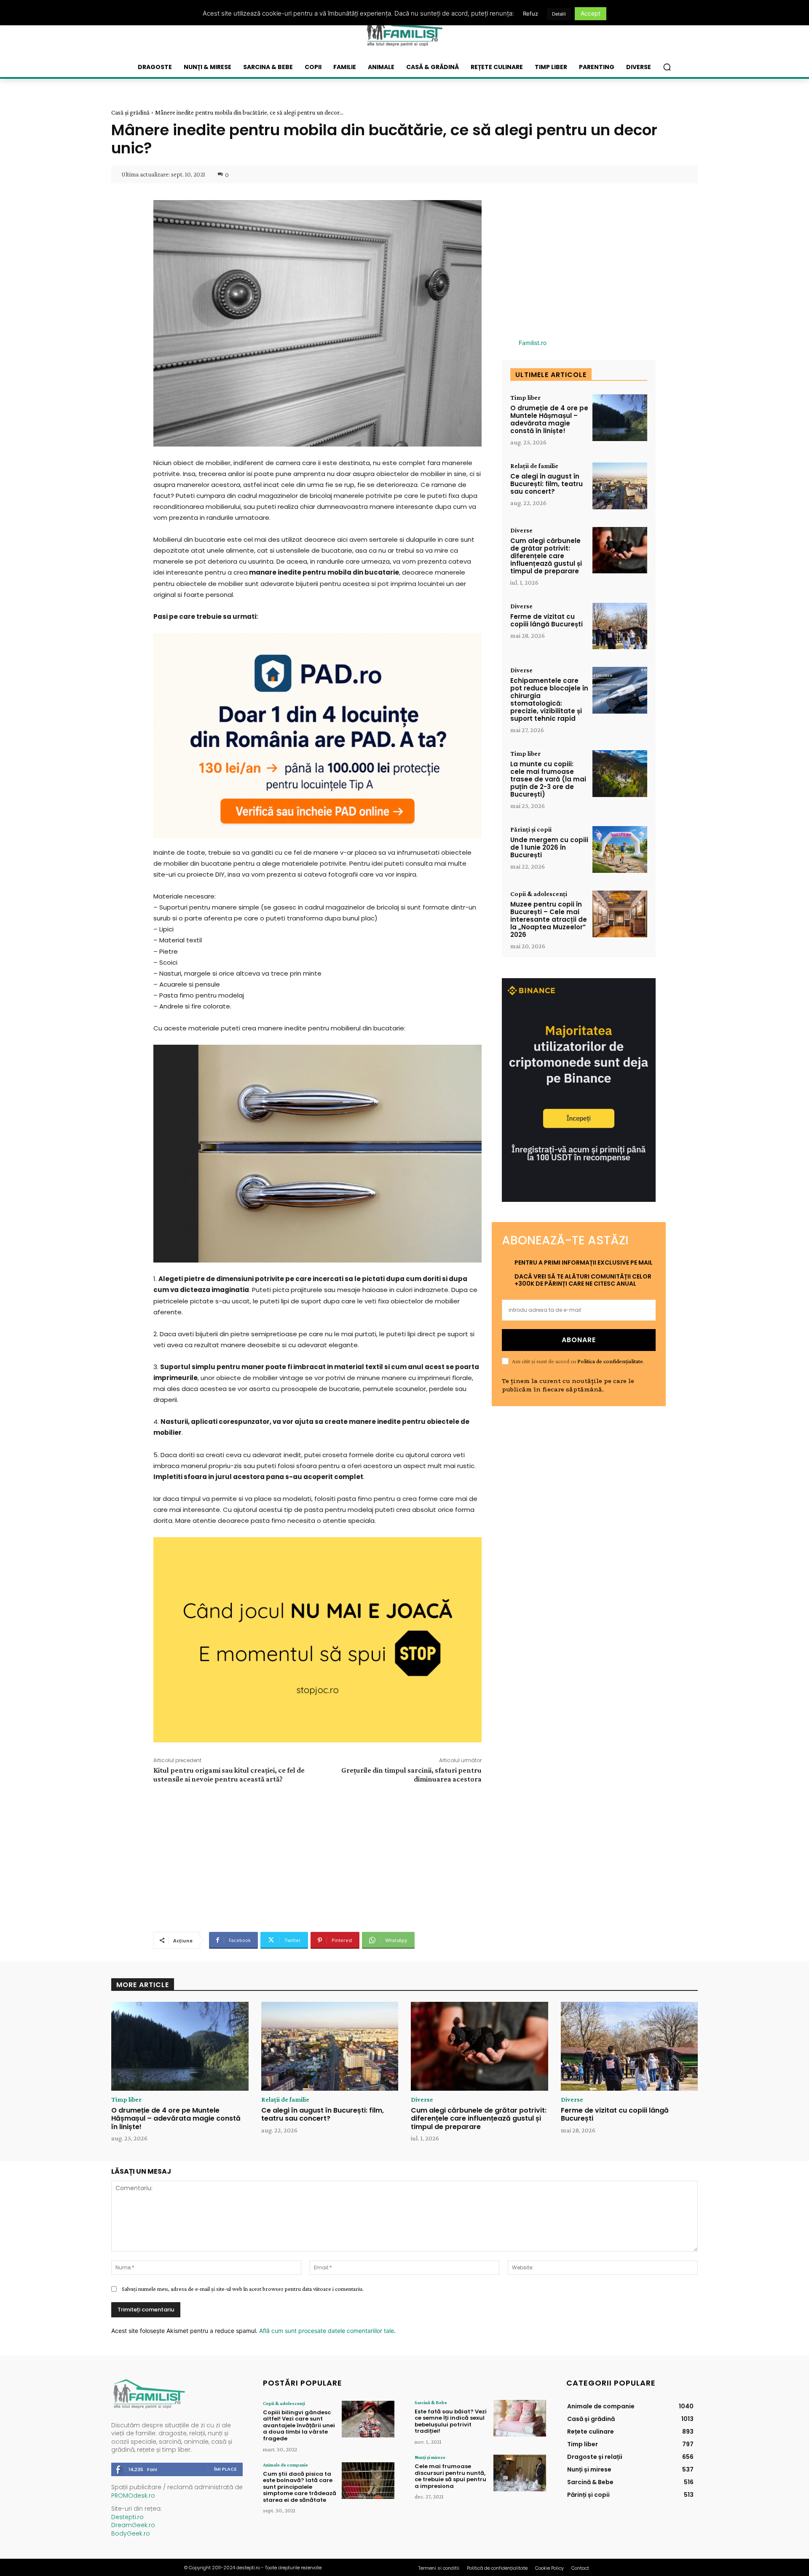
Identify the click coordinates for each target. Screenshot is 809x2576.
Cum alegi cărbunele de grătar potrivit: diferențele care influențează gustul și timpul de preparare (546, 556)
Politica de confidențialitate (610, 1361)
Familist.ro (533, 343)
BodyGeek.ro (131, 2533)
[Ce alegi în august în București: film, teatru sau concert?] (620, 486)
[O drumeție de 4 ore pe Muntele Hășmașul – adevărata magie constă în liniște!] (620, 418)
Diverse (521, 530)
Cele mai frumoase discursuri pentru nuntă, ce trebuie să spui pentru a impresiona (450, 2476)
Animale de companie (285, 2465)
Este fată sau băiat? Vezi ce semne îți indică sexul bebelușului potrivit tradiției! (451, 2421)
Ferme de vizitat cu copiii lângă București (546, 620)
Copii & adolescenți (539, 894)
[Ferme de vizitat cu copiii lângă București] (620, 626)
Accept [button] (591, 13)
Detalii (559, 14)
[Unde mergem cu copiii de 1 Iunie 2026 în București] (620, 849)
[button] (667, 67)
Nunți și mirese (430, 2457)
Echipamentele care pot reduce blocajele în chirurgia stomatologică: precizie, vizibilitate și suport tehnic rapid (549, 700)
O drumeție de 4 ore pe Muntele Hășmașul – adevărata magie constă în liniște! (549, 419)
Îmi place (225, 2469)
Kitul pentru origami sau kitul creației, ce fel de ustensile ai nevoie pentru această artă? (229, 1775)
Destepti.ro (127, 2517)
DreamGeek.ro (133, 2525)
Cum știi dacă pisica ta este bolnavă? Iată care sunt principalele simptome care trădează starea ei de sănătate (300, 2487)
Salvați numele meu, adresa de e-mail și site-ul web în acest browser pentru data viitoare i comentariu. (243, 2289)
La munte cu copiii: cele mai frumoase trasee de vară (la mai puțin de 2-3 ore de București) (548, 779)
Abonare (579, 1340)
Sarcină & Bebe (431, 2402)
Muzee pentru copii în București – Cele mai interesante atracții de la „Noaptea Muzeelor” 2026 (549, 919)
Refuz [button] (530, 13)
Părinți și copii (531, 829)
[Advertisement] (317, 1856)
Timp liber (525, 398)
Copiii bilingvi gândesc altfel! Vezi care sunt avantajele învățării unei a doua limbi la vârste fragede (299, 2425)
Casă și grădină (130, 112)
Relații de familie (534, 466)
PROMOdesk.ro (133, 2496)
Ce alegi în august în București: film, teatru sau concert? (546, 484)
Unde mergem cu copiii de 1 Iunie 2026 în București (549, 847)
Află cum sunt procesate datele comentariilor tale (327, 2331)
